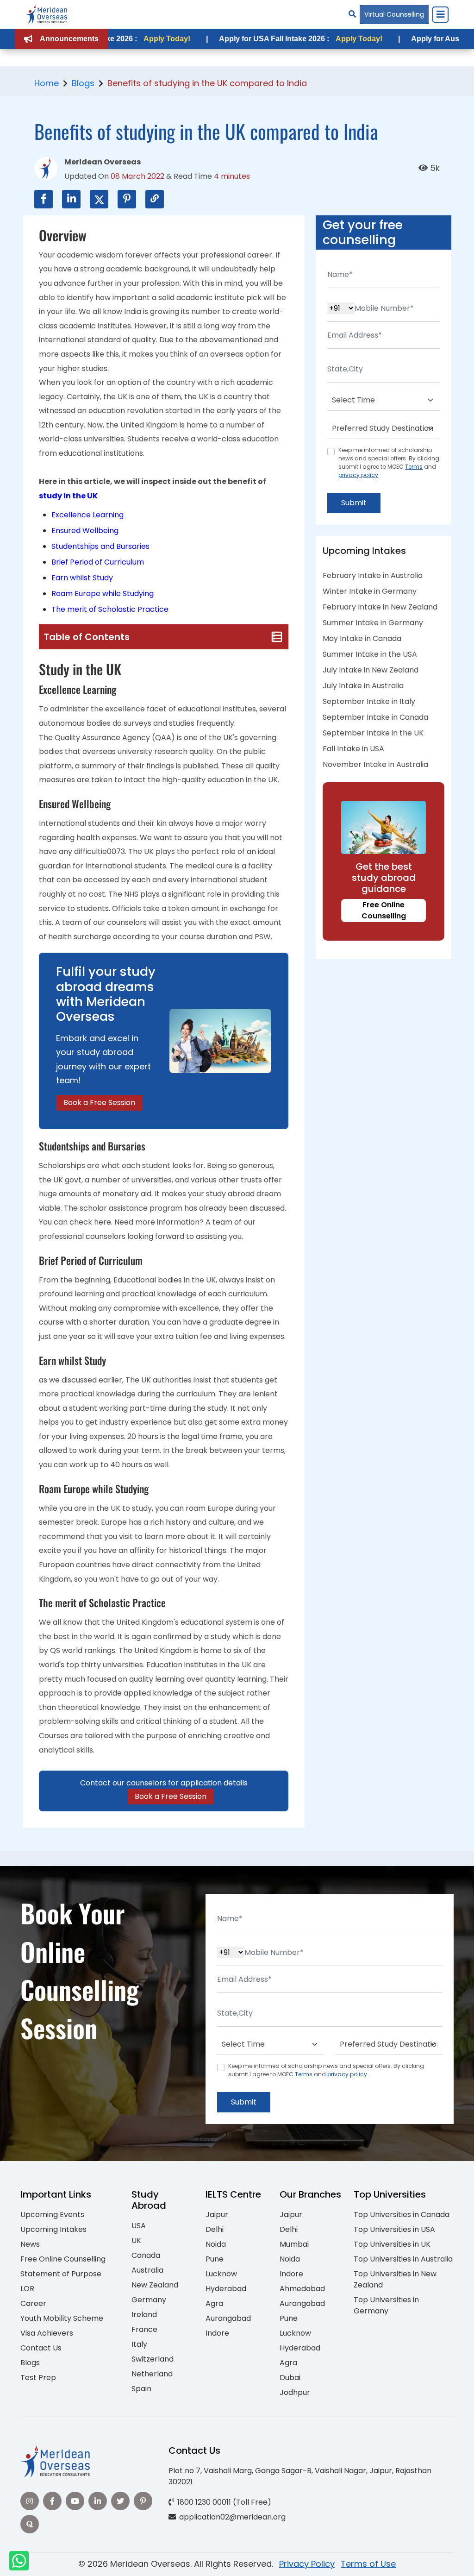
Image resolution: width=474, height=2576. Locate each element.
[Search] (352, 14)
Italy (139, 2344)
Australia (147, 2270)
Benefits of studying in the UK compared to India (207, 83)
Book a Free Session (99, 1103)
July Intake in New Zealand (371, 670)
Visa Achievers (47, 2333)
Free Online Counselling (384, 910)
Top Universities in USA (394, 2229)
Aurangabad (228, 2318)
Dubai (290, 2378)
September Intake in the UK (373, 733)
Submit (354, 503)
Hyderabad (226, 2289)
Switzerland (153, 2359)
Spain (141, 2389)
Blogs (83, 83)
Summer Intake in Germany (373, 623)
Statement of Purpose (61, 2274)
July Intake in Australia (363, 686)
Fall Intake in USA (353, 749)
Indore (217, 2333)
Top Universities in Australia (403, 2259)
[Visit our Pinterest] (143, 2501)
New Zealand (155, 2285)
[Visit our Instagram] (30, 2501)
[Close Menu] (440, 14)
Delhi (215, 2229)
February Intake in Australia (373, 575)
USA (139, 2226)
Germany (149, 2300)
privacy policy (358, 475)
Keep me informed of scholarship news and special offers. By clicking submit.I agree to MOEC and (389, 462)
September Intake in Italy (369, 701)
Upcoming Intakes (53, 2229)
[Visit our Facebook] (52, 2501)
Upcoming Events (52, 2215)
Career (33, 2303)
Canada (146, 2255)
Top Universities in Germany (386, 2305)
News (30, 2244)
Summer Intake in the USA (370, 654)
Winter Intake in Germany (370, 591)
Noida (216, 2244)
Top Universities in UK (392, 2244)
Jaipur (217, 2215)
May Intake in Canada (362, 638)
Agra (214, 2303)
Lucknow (221, 2274)
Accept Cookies (348, 2561)
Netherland (152, 2374)
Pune (215, 2259)
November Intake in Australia (375, 764)
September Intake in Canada (375, 717)
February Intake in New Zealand (380, 607)
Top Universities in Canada (402, 2215)
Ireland (144, 2315)
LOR (27, 2289)
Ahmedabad (302, 2289)
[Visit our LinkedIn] (98, 2501)
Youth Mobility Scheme (62, 2318)
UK (136, 2240)
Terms (414, 467)
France (144, 2329)
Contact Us (41, 2348)
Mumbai (294, 2244)
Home (47, 83)
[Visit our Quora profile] (30, 2524)
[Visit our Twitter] (120, 2501)
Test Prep (38, 2378)
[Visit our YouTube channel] (75, 2501)
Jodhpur (295, 2392)
